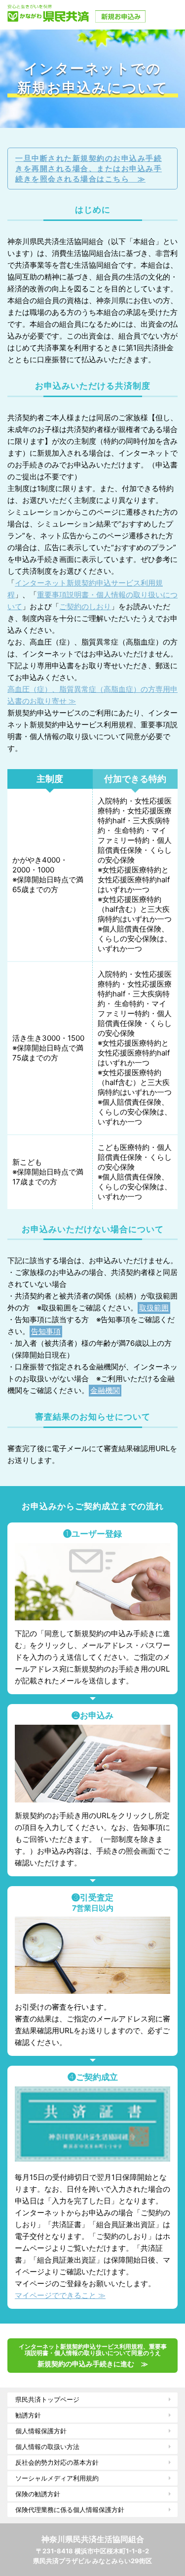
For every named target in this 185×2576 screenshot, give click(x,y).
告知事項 (46, 1331)
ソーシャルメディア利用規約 (57, 2478)
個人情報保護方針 (41, 2431)
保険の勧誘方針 (38, 2494)
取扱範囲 (154, 1308)
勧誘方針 (28, 2415)
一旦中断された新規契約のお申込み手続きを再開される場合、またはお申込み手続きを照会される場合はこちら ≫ (89, 169)
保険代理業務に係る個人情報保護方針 (70, 2510)
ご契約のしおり (85, 606)
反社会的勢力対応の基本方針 (57, 2462)
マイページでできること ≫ (60, 2295)
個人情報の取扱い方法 (47, 2447)
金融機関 (105, 1390)
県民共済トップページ (47, 2399)
